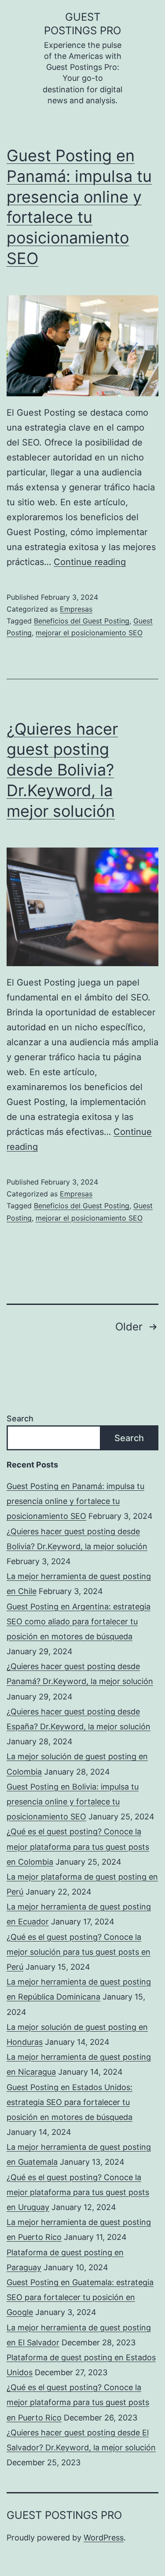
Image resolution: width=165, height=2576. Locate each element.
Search (20, 1418)
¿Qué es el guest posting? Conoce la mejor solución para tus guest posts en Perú (79, 1952)
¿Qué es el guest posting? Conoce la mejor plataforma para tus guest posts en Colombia (78, 1846)
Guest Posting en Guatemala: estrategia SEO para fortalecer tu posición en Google (80, 2297)
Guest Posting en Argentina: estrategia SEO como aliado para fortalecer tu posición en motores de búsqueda (79, 1621)
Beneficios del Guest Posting (82, 621)
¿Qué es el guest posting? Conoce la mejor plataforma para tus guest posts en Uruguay (78, 2192)
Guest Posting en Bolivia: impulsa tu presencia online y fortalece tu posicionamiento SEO (73, 1802)
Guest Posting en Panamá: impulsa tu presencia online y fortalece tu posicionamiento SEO (75, 1501)
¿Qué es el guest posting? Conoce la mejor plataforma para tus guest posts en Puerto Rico (78, 2402)
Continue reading (90, 562)
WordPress (104, 2538)
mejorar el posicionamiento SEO (89, 633)
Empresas (76, 609)
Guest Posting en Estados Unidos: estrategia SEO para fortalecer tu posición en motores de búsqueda (70, 2102)
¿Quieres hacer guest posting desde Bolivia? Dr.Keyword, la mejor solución (62, 770)
